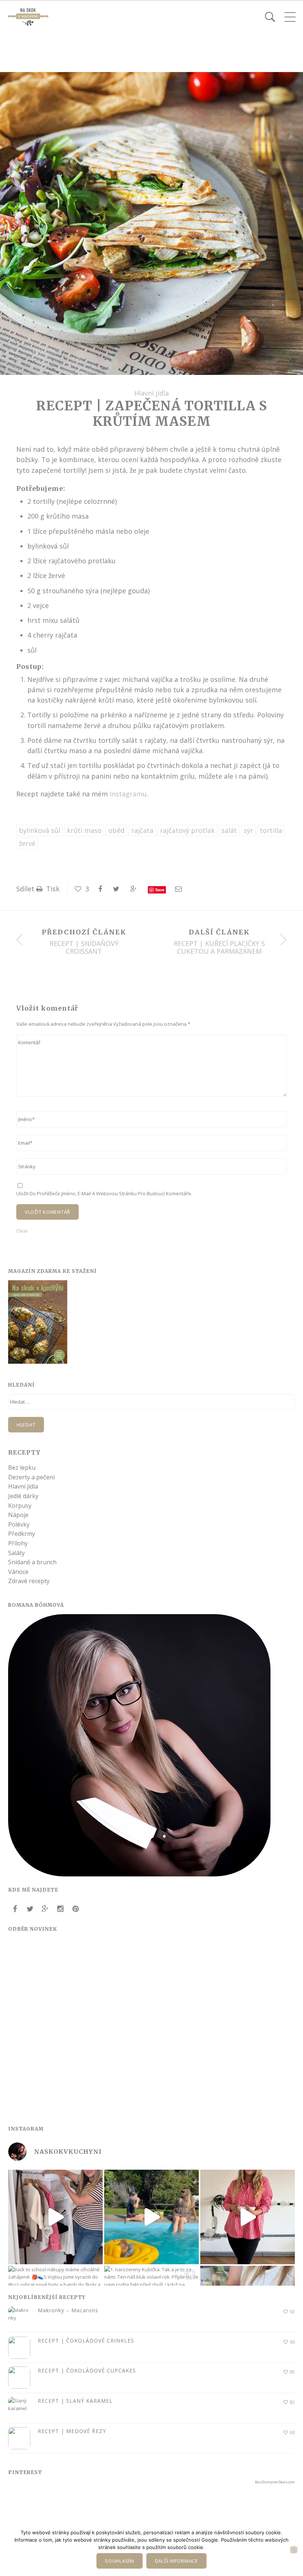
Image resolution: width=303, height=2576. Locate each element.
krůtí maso (84, 830)
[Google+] (45, 1909)
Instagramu (128, 794)
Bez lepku (22, 1468)
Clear (22, 1231)
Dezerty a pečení (31, 1477)
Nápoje (18, 1515)
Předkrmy (22, 1534)
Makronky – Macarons (68, 2310)
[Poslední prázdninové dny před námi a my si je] (151, 2217)
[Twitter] (30, 1909)
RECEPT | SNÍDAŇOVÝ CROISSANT (84, 948)
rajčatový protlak (187, 830)
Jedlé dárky (23, 1496)
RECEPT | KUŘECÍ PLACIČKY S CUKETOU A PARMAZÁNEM (219, 948)
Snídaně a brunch (32, 1562)
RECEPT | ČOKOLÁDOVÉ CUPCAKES (87, 2370)
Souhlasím (120, 2561)
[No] (294, 2550)
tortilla (271, 830)
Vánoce (18, 1572)
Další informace (176, 2561)
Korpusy (20, 1506)
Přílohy (18, 1543)
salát (229, 830)
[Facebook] (15, 1909)
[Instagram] (60, 1909)
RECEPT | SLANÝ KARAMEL (75, 2401)
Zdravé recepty (29, 1581)
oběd (116, 830)
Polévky (19, 1524)
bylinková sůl (40, 830)
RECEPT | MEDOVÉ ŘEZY (72, 2431)
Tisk (52, 889)
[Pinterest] (75, 1909)
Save (160, 890)
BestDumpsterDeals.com (275, 2482)
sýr (248, 830)
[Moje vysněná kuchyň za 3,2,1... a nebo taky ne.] (248, 2217)
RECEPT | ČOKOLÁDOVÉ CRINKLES (86, 2341)
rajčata (142, 830)
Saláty (16, 1553)
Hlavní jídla (151, 393)
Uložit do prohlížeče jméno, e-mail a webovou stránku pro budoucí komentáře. (104, 1193)
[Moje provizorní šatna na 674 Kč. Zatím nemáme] (55, 2217)
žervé (27, 843)
